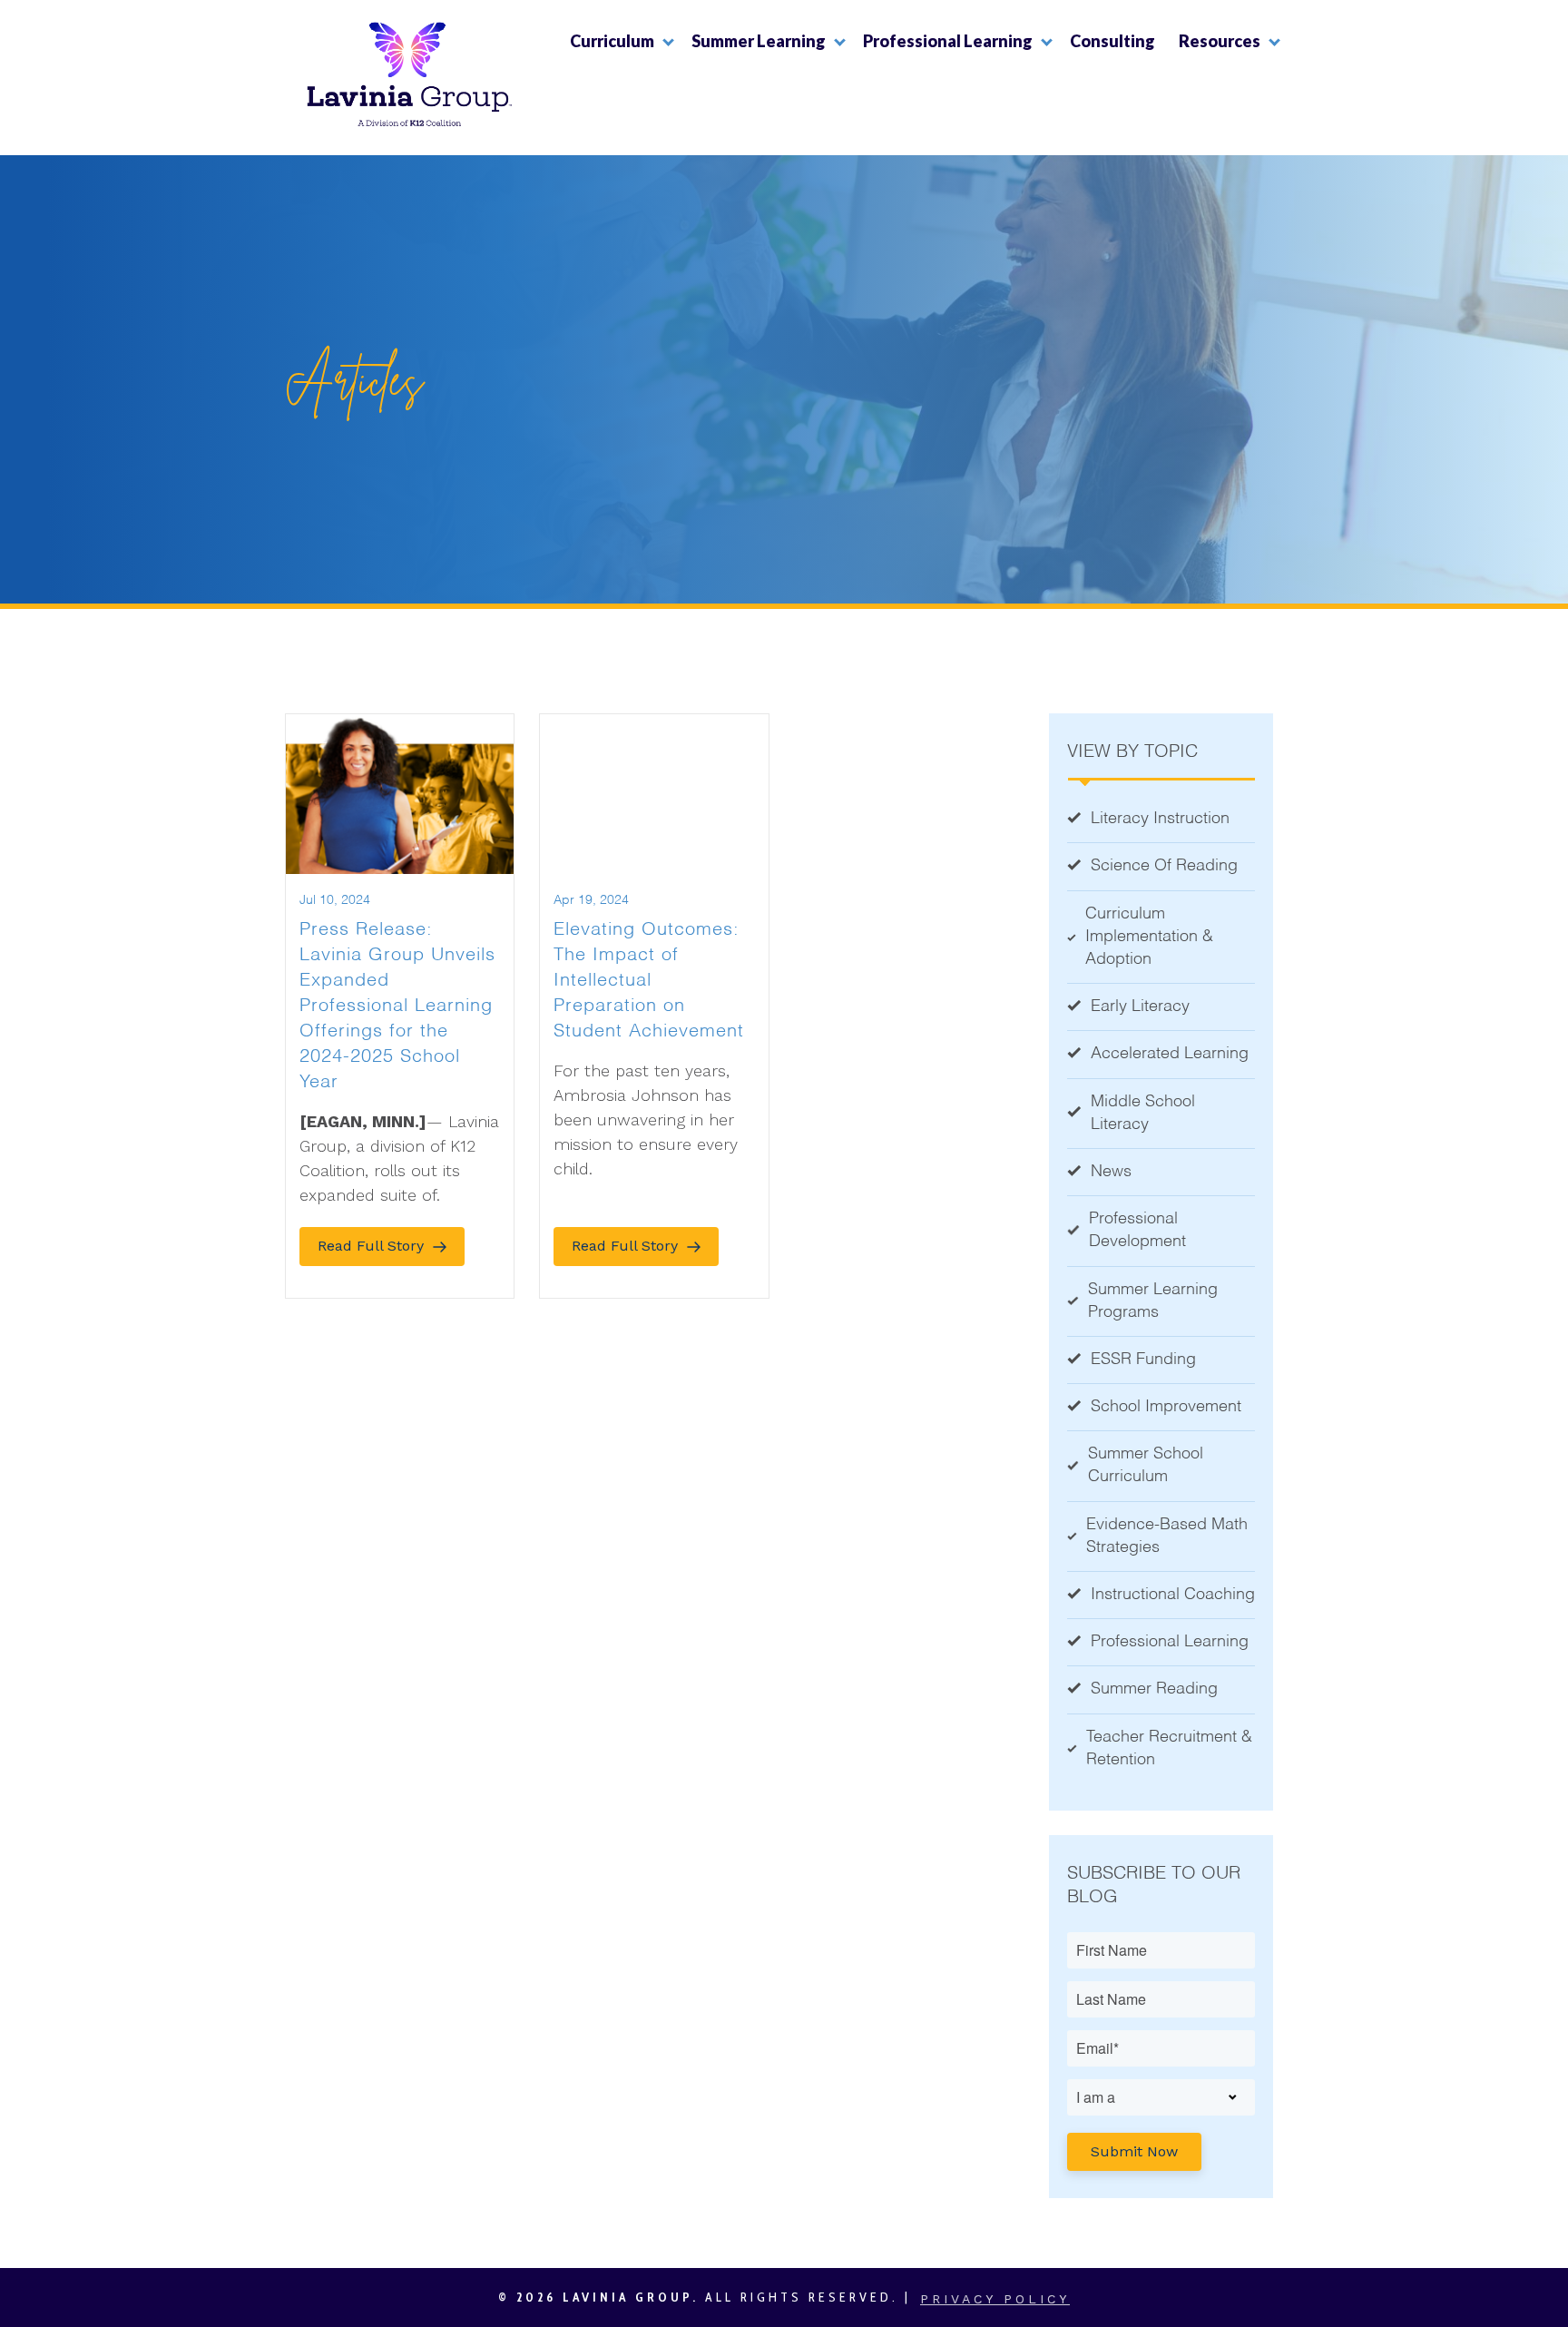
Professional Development (1137, 1230)
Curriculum (612, 41)
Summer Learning (759, 41)
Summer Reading (1154, 1689)
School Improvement (1166, 1407)
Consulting (1112, 41)
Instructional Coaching (1173, 1595)
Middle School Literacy (1143, 1113)
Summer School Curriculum (1146, 1465)
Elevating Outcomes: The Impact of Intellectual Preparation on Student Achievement (649, 981)
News (1111, 1172)
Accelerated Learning (1170, 1054)
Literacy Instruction (1160, 819)
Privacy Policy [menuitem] (995, 2299)
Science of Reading (1164, 866)
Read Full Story (371, 1246)
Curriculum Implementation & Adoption (1149, 937)
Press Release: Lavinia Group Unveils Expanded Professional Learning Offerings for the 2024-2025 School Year (397, 1006)
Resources (1220, 41)
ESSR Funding (1143, 1360)
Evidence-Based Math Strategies (1167, 1536)
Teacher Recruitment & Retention (1169, 1748)
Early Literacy (1140, 1006)
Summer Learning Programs (1153, 1301)
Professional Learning (948, 41)
